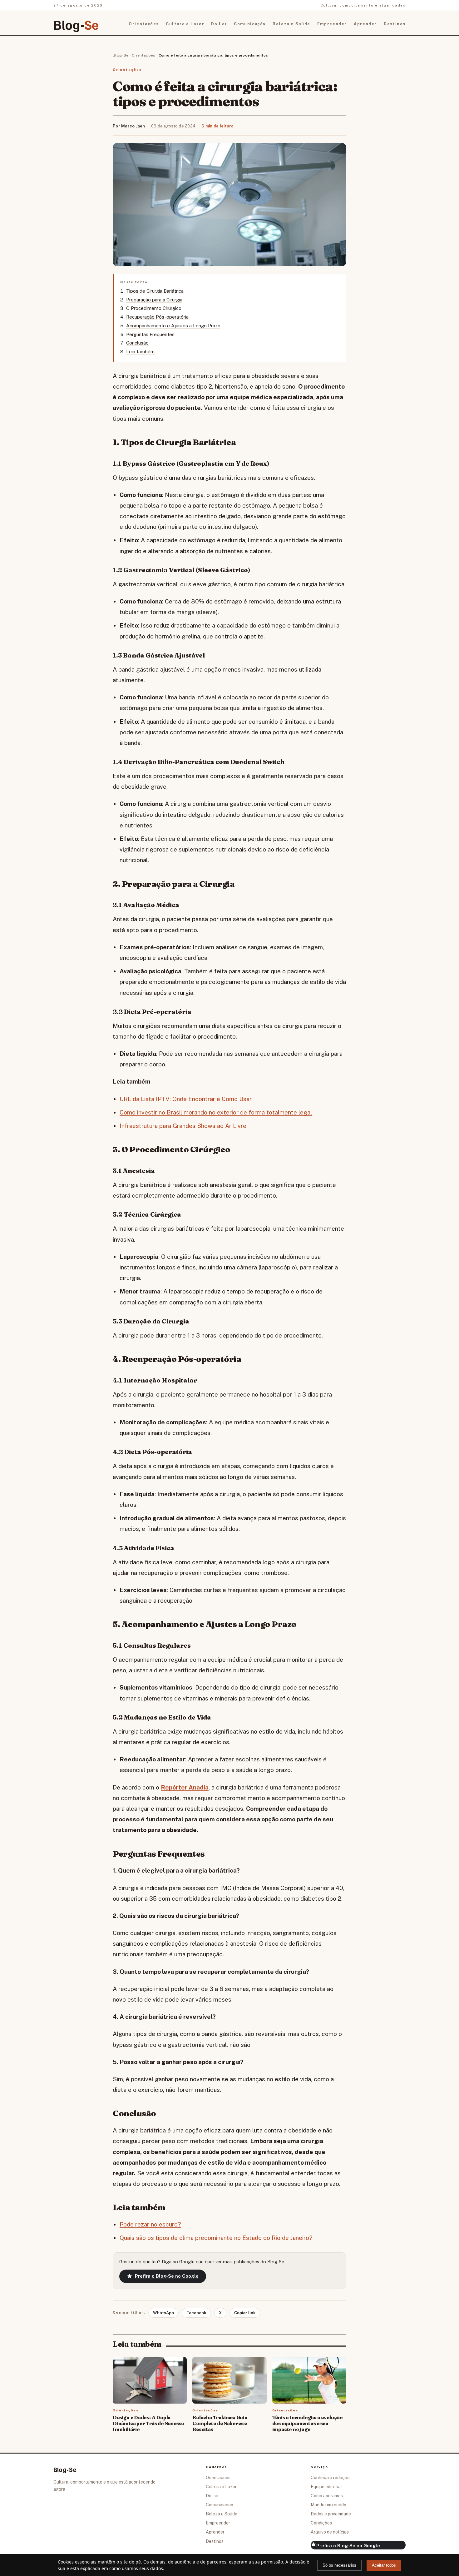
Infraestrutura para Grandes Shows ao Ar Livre (183, 1126)
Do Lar (219, 24)
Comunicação (250, 24)
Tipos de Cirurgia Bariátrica (155, 291)
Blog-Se (121, 55)
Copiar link (245, 2313)
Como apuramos (327, 2496)
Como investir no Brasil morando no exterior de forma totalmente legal (216, 1112)
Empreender (332, 24)
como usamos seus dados (136, 2568)
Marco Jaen (133, 126)
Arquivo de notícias (330, 2532)
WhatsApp (163, 2313)
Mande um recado (328, 2505)
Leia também (140, 352)
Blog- (76, 24)
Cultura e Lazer (185, 24)
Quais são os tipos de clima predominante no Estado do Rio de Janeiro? (216, 2238)
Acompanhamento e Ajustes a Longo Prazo (173, 326)
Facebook (196, 2313)
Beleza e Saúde (291, 24)
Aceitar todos (384, 2565)
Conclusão (137, 343)
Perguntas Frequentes (150, 334)
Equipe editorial (326, 2487)
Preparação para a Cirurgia (154, 300)
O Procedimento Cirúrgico (154, 308)
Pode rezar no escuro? (150, 2224)
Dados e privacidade (331, 2514)
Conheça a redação (330, 2478)
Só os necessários (339, 2565)
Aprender (365, 24)
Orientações (144, 24)
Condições (321, 2523)
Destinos (395, 24)
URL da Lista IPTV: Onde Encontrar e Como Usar (186, 1099)
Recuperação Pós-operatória (157, 317)
